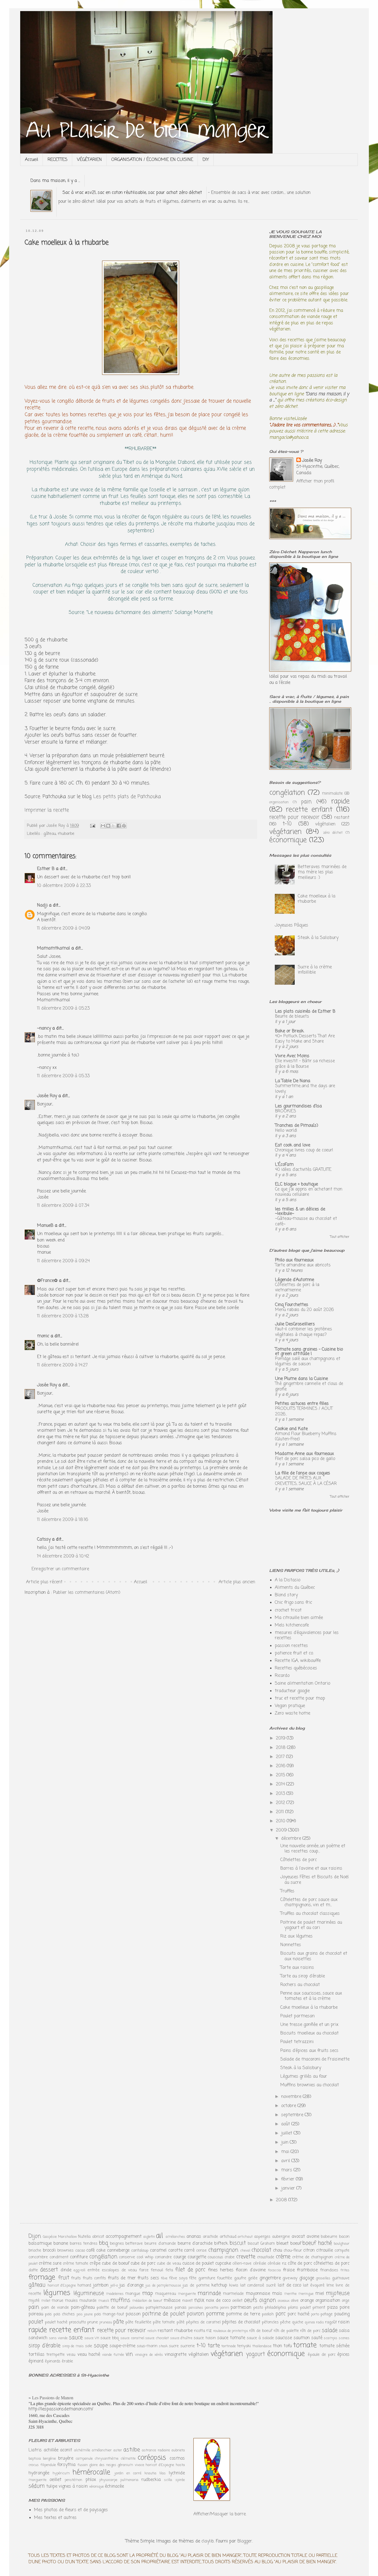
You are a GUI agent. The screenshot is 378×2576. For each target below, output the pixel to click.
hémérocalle (91, 2472)
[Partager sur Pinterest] (124, 826)
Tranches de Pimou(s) (297, 1126)
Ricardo (282, 1676)
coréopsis (152, 2458)
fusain (83, 2465)
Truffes (287, 1891)
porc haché (298, 2314)
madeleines (115, 2294)
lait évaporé (314, 2285)
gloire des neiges (103, 2465)
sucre (174, 2346)
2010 (281, 1821)
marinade (209, 2293)
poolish (268, 2314)
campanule (84, 2459)
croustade (266, 2257)
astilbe (132, 2450)
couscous (215, 2257)
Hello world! (286, 1131)
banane (61, 2244)
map (148, 2293)
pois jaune (85, 2314)
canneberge (118, 2251)
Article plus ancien (237, 1582)
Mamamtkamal (54, 948)
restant (342, 818)
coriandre (163, 2257)
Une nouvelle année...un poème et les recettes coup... (313, 1849)
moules (71, 2301)
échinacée (114, 2487)
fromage (42, 2277)
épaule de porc (322, 2355)
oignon (268, 2300)
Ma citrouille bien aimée (299, 1618)
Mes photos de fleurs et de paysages (71, 2510)
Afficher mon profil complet (302, 484)
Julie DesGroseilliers (295, 1324)
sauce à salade (260, 2338)
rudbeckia (151, 2480)
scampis (331, 2338)
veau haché (89, 2355)
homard (84, 2285)
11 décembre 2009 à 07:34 (63, 1206)
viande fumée (113, 2355)
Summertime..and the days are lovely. (305, 1089)
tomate (305, 2345)
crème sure (50, 2264)
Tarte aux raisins (297, 1968)
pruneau (106, 2322)
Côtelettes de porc (299, 1860)
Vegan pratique (290, 1706)
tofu (288, 2346)
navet (187, 2301)
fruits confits (94, 2278)
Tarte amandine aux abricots (303, 1265)
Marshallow (68, 2237)
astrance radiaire (156, 2450)
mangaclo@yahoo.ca (289, 438)
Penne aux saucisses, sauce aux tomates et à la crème (311, 1996)
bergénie (49, 2459)
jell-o (114, 2286)
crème (283, 2257)
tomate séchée (334, 2346)
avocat (298, 2237)
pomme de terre (243, 2314)
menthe (290, 2294)
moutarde (88, 2301)
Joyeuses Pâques (292, 925)
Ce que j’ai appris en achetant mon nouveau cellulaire (309, 1192)
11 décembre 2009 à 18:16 (63, 1520)
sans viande (58, 2338)
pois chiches (64, 2314)
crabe (230, 2257)
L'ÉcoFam (284, 1165)
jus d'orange (131, 2285)
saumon (302, 2338)
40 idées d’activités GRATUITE (303, 1170)
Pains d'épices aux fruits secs (309, 2051)
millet (46, 2301)
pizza (332, 2308)
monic (43, 1336)
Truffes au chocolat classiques (310, 1914)
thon (277, 2346)
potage (327, 2314)
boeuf (296, 2244)
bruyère (66, 2459)
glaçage (307, 2278)
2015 (281, 1775)
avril (286, 2161)
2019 (281, 1738)
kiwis (234, 2285)
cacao (80, 2251)
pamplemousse (159, 2308)
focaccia (274, 2270)
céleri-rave (242, 2264)
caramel (158, 2251)
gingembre (270, 2278)
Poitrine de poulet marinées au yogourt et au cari (311, 1925)
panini (225, 2308)
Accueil (32, 160)
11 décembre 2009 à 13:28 (63, 1316)
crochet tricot (288, 1610)
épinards (53, 2361)
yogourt (255, 2354)
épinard (36, 2361)
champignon (223, 2250)
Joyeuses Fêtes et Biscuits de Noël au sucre (314, 1880)
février (288, 2179)
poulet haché (56, 2322)
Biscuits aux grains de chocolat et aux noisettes (314, 1956)
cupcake (223, 2264)
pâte (118, 2322)
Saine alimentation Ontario (302, 1684)
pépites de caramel (203, 2322)
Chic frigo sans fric (293, 1603)
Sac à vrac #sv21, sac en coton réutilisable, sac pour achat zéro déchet (132, 193)
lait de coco (289, 2285)
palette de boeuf (112, 2308)
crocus (34, 2465)
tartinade (229, 2346)
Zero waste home (292, 1713)
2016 (281, 1766)
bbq (103, 2243)
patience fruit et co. (294, 1653)
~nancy (44, 1028)
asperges (262, 2237)
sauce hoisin (205, 2338)
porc (281, 2314)
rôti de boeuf (261, 2331)
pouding (342, 2314)
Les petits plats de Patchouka (127, 797)
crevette (246, 2257)
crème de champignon (313, 2257)
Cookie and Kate (291, 1429)
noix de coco (218, 2301)
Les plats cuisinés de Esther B (305, 1012)
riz (209, 2331)
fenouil (157, 2270)
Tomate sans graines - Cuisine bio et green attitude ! (309, 1352)
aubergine (281, 2237)
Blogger (245, 2541)
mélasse (172, 2301)
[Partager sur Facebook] (119, 826)
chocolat (261, 2250)
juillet (287, 2133)
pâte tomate (164, 2322)
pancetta (212, 2308)
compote (342, 2251)
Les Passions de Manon (53, 2397)
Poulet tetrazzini (297, 2042)
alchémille (82, 2450)
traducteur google (292, 1691)
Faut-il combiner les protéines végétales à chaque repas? (304, 1332)
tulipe (52, 2487)
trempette (56, 2355)
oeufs (251, 2300)
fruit (64, 2278)
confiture (79, 2257)
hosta (180, 2465)
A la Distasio (288, 1580)
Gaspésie (50, 2237)
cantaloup (140, 2251)
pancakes (196, 2308)
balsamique (40, 2244)
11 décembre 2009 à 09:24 (63, 1261)
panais (181, 2308)
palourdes (137, 2308)
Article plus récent (44, 1582)
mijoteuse (338, 2293)
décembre (292, 1839)
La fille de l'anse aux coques (303, 1473)
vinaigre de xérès (149, 2355)
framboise (307, 2270)
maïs (277, 2294)
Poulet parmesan (297, 2016)
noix (199, 2300)
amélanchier (102, 2450)
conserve (127, 2257)
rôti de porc (310, 2331)
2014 (281, 1784)
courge (180, 2257)
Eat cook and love (293, 1145)
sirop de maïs (73, 2346)
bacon (344, 2237)
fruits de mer (122, 2278)
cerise (201, 2251)
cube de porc (143, 2264)
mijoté (34, 2301)
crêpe (95, 2264)
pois (48, 2314)
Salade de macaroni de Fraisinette (315, 2059)
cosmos (177, 2459)
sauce (76, 2338)
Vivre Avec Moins (292, 1056)
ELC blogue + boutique (297, 1184)
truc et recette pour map (300, 1698)
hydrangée (39, 2473)
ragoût (331, 2322)
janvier (289, 2188)
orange (307, 2301)
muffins (120, 2300)
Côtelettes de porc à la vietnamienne (297, 1288)
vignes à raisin (73, 2487)
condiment (59, 2257)
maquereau (166, 2294)
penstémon (73, 2480)
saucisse (284, 2338)
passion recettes (291, 1646)
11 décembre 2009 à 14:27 (62, 1365)
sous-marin (147, 2346)
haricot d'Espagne (62, 2286)
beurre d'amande (160, 2244)
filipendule (48, 2465)
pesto (258, 2308)
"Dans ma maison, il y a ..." (309, 397)
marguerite (187, 2294)
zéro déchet (333, 833)
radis (320, 2322)
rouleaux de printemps (231, 2331)
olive (295, 2301)
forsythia (66, 2465)
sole (89, 2346)
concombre (38, 2257)
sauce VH (92, 2338)
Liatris (35, 2450)
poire (345, 2308)
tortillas (37, 2355)
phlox (91, 2480)
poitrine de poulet (163, 2314)
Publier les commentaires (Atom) (87, 1593)
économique (288, 840)
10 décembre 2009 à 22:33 (64, 886)
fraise (289, 2270)
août (286, 2124)
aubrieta (178, 2450)
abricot (98, 2237)
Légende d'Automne (295, 1280)
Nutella (84, 2237)
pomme (215, 2314)
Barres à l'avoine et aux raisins (311, 1869)
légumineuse (89, 2293)
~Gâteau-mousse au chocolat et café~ (306, 1221)
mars (287, 2170)
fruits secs (148, 2278)
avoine (313, 2237)
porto (315, 2314)
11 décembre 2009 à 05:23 (63, 1009)
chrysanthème (107, 2459)
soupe (101, 2346)
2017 (281, 1757)
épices (343, 2355)
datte (33, 2270)
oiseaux (284, 2301)
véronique (96, 2487)
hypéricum (61, 2473)
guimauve (341, 2278)
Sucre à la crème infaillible (315, 970)
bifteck (221, 2244)
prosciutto (77, 2322)
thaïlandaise (262, 2346)
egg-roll (79, 2270)
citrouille (325, 2251)
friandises (329, 2270)
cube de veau (169, 2264)
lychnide (177, 2473)
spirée (180, 2480)
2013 (281, 1794)
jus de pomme (196, 2285)
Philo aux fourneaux (294, 1260)
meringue (306, 2294)
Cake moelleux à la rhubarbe (317, 899)
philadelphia (275, 2308)
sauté (317, 2338)
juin (285, 2143)
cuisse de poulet (198, 2264)
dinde (66, 2270)
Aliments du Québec (295, 1588)
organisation (279, 802)
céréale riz (277, 2264)
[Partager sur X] (113, 826)
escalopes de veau (119, 2270)
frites (345, 2270)
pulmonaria (129, 2480)
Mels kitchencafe (292, 1625)
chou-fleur (293, 2251)
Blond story (286, 1595)
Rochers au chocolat (300, 1985)
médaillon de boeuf (147, 2301)
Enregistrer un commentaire (60, 1569)
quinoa (310, 2322)
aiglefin (149, 2237)
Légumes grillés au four (304, 2077)
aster (118, 2450)
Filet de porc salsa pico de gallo (305, 1459)
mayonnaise (258, 2294)
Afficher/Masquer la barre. (220, 2514)
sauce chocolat (157, 2338)
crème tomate (76, 2264)
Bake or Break (289, 1031)
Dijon (35, 2236)
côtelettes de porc (332, 2264)
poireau (36, 2314)
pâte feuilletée (138, 2322)
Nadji (42, 905)
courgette (197, 2257)
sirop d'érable (44, 2346)
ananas (194, 2237)
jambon (101, 2285)
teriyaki (244, 2346)
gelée (253, 2278)
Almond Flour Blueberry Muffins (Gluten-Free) (306, 1437)
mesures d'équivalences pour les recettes (307, 1635)
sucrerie (188, 2346)
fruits (76, 2278)
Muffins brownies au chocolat (310, 2085)
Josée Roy (47, 1096)
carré (189, 2251)
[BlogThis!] (108, 826)
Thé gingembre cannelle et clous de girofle (309, 1386)
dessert (49, 2270)
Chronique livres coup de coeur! (304, 1150)
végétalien (325, 824)
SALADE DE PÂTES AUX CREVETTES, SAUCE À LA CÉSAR (306, 1481)
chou (278, 2251)
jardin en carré (128, 2473)
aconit (66, 2450)
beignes (117, 2244)
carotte (175, 2251)
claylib (208, 2541)
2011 (281, 1812)
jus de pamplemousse (163, 2286)
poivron (196, 2314)
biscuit (238, 2243)
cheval (245, 2251)
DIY (206, 160)
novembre (292, 2097)
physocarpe (108, 2480)
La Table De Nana (293, 1081)
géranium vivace (131, 2465)
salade (330, 2330)
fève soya (178, 2278)
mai (286, 2152)
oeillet (237, 2301)
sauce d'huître (181, 2338)
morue (58, 2301)
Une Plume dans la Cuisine (301, 1379)
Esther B (46, 869)
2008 (282, 2200)
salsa (344, 2331)
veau (71, 2355)
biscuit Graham (261, 2244)
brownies (65, 2251)
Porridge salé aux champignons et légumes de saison (308, 1362)
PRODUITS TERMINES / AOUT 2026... (304, 1411)
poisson (133, 2314)
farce (144, 2270)
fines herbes (221, 2270)
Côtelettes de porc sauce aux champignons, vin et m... (309, 1903)
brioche (35, 2251)
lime (330, 2285)
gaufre (240, 2278)
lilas (163, 2473)
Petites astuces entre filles (302, 1404)
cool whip (145, 2257)
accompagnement (124, 2237)
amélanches (175, 2237)
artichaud (228, 2237)
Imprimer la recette (47, 810)
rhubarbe (66, 834)
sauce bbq (110, 2338)
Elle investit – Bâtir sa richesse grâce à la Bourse (305, 1064)
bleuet (283, 2244)
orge (346, 2301)
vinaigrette (176, 2355)
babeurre (329, 2237)
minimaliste (332, 794)
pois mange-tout (109, 2314)
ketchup (219, 2285)
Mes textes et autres (55, 2518)
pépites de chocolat (241, 2322)
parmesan (241, 2308)
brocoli (49, 2251)
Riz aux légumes (297, 1936)
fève (164, 2278)
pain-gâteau (83, 2308)
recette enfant (309, 810)
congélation (287, 793)
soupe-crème (122, 2346)
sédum (37, 2486)
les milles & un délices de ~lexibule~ (300, 1212)
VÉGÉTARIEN (89, 160)
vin (129, 2354)
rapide (340, 801)
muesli (104, 2301)
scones (344, 2338)
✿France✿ (48, 1281)
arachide (210, 2237)
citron (309, 2251)
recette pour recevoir (294, 817)
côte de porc (300, 2264)
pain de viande (55, 2308)
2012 (281, 1803)
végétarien (285, 832)
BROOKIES (286, 1111)
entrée (94, 2270)
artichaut (245, 2237)
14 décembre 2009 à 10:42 (63, 1556)
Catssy (44, 1540)
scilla (168, 2480)
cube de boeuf (115, 2264)
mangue (133, 2294)
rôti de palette (286, 2331)
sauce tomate (231, 2338)
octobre (289, 2106)
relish (152, 2331)
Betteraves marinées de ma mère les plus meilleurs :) (322, 872)
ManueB (45, 1226)
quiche (298, 2322)
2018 (281, 1748)
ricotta (200, 2331)
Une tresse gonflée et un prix (309, 2025)
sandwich (38, 2338)
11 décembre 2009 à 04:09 (64, 928)
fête (193, 2278)
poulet (36, 2322)
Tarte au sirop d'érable (303, 1976)
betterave (134, 2244)
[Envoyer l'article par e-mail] (92, 826)
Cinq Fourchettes (292, 1305)
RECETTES (58, 160)
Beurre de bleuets (292, 1016)
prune (93, 2322)
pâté (181, 2322)
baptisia (35, 2459)
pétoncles (270, 2322)
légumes (57, 2293)
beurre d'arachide (195, 2244)
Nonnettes (291, 1945)
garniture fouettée (215, 2278)
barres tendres (84, 2244)
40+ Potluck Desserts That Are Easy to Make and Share (305, 1039)
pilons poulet (299, 2308)
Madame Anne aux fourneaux (305, 1454)
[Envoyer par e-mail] (103, 826)
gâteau (50, 834)
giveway (290, 2278)
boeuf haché (317, 2243)
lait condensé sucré (258, 2285)
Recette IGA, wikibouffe (298, 1661)
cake (101, 2251)
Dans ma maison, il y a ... (55, 181)
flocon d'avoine (251, 2270)
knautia (150, 2473)
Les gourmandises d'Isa (298, 1106)
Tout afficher (340, 1237)
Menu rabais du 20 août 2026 (304, 1310)
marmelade (233, 2294)
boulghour (342, 2244)
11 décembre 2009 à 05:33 (63, 1076)
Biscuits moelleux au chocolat (310, 2033)
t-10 (287, 824)
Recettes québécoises (296, 1668)
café (90, 2251)
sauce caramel (132, 2338)
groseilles (323, 2278)
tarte (214, 2346)
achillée (51, 2450)
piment (319, 2308)
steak (163, 2346)
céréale (260, 2264)
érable (67, 2361)
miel (320, 2294)
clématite (128, 2459)
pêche (285, 2322)
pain (306, 802)
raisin (344, 2322)
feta (169, 2270)
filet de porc (190, 2270)
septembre (293, 2115)
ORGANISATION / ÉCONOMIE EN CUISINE (152, 160)
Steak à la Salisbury (318, 938)
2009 (282, 1830)
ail (160, 2236)
